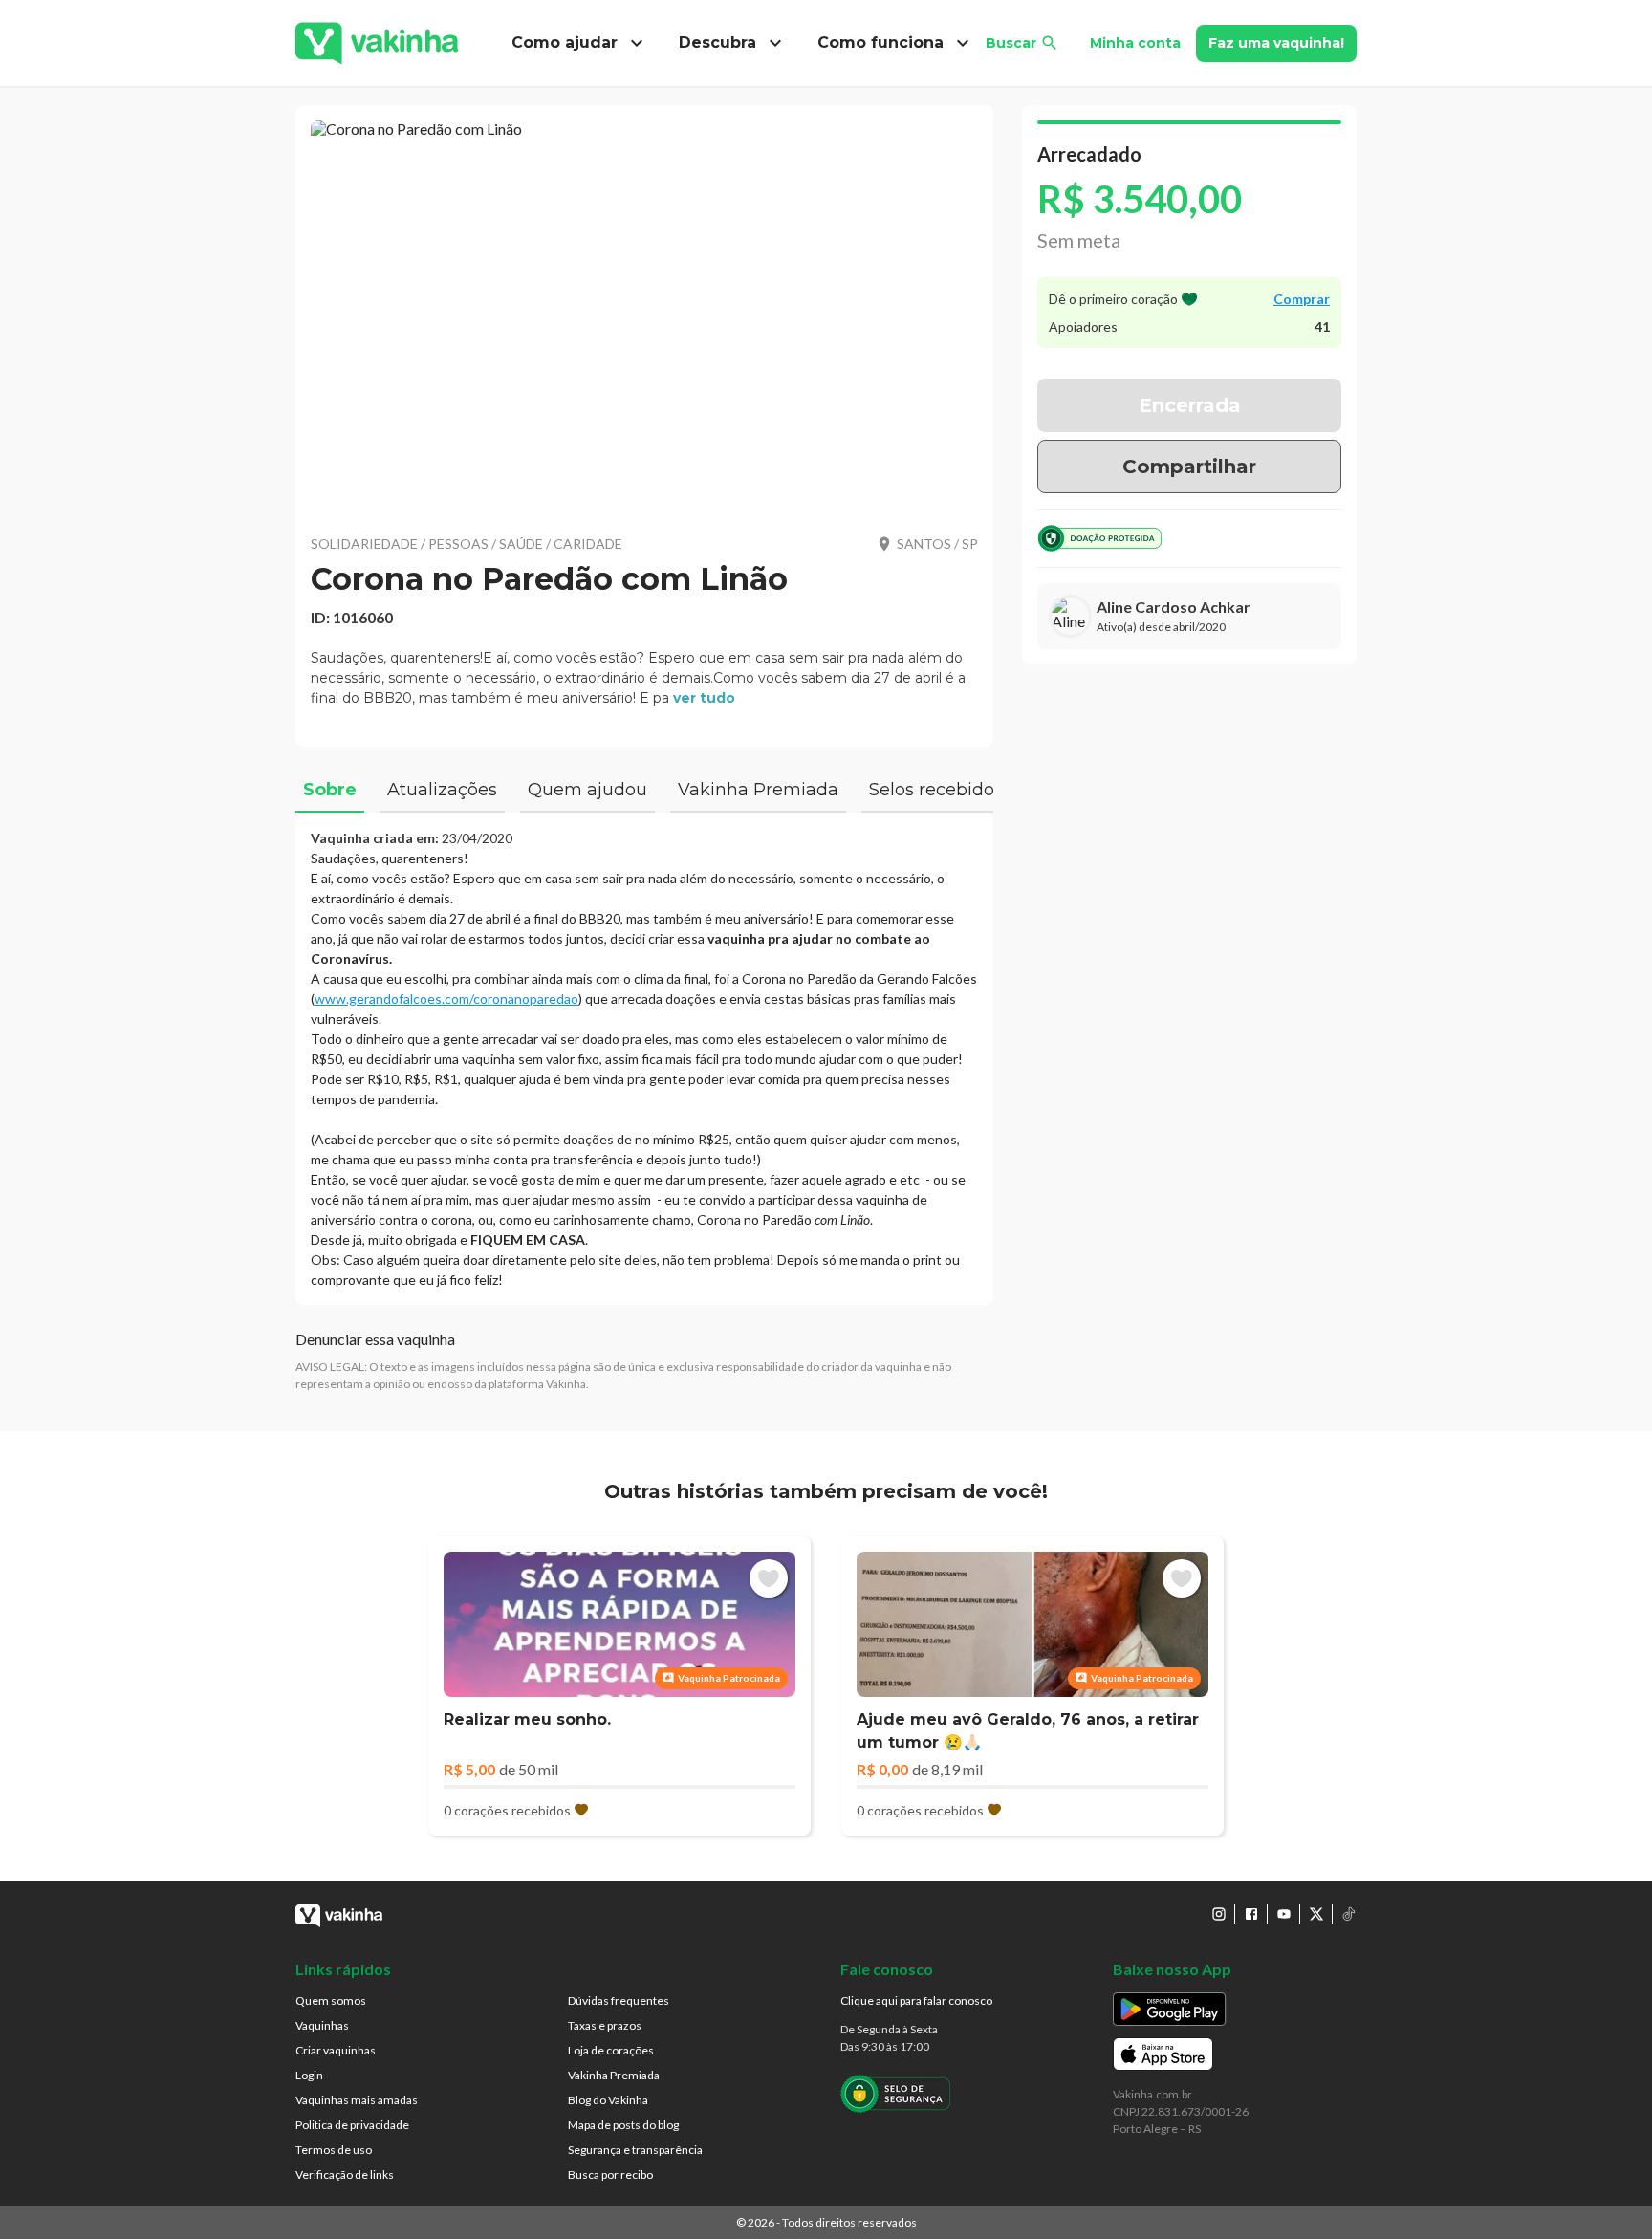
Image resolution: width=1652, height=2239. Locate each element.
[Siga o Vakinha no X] (1316, 1914)
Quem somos (331, 2000)
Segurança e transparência (635, 2150)
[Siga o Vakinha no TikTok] (1349, 1914)
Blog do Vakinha (608, 2100)
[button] (644, 315)
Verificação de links (345, 2174)
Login (309, 2075)
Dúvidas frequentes (619, 2000)
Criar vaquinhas (336, 2050)
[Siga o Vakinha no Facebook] (1251, 1914)
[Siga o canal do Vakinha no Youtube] (1284, 1914)
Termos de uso (334, 2150)
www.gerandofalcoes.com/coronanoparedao (446, 999)
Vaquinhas (322, 2025)
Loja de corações (611, 2050)
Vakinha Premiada (614, 2075)
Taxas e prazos (605, 2025)
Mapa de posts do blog (623, 2125)
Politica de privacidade (352, 2125)
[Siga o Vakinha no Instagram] (1219, 1914)
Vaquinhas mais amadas (357, 2100)
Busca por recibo (610, 2174)
